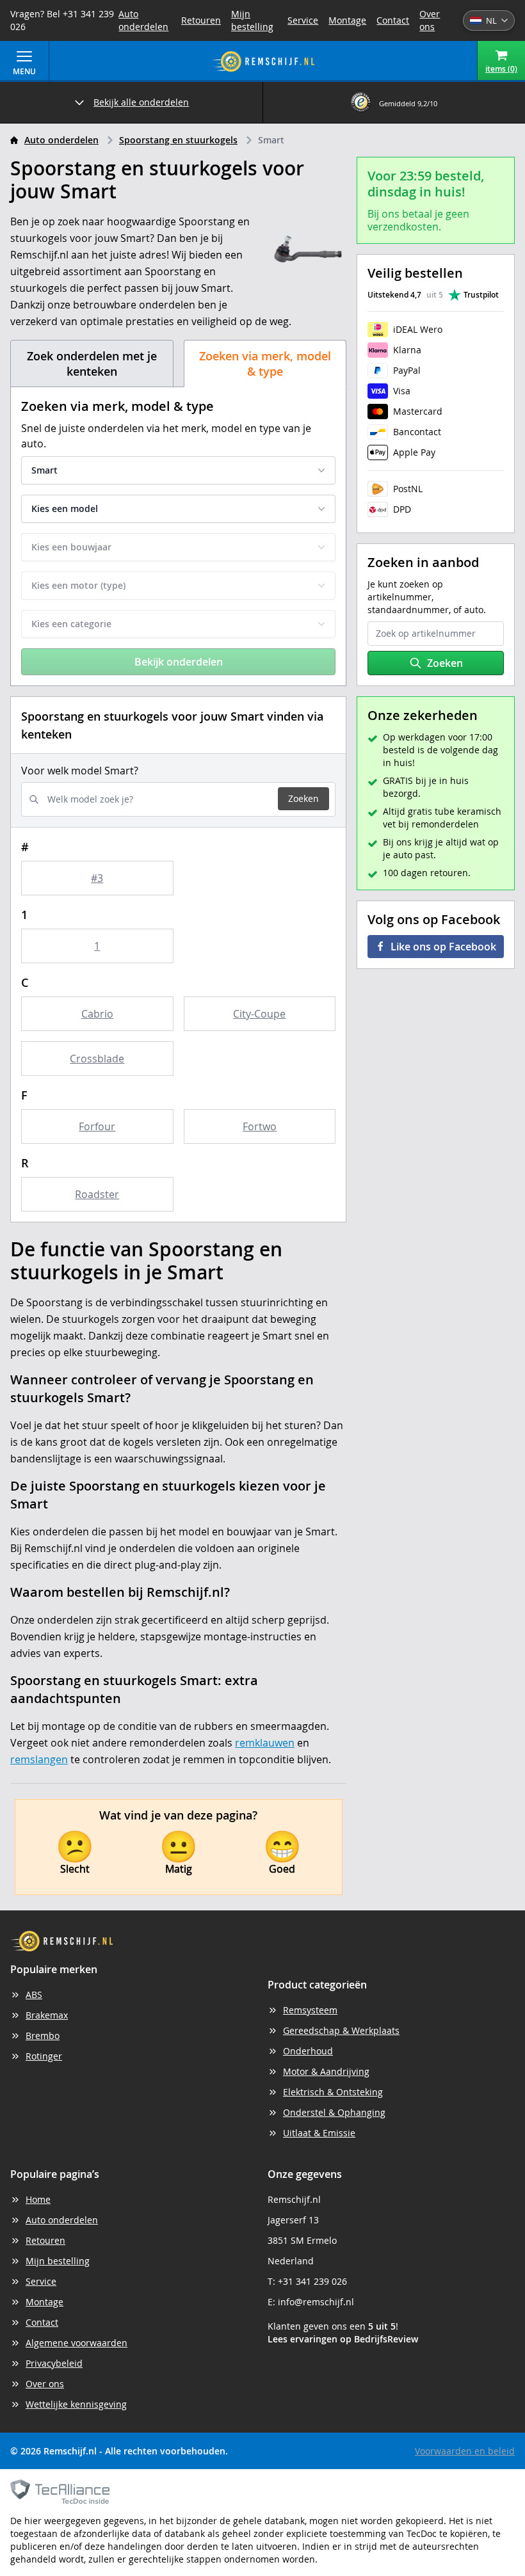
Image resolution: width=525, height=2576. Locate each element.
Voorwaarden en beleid (465, 2451)
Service (303, 20)
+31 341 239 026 (312, 2281)
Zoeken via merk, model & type (265, 364)
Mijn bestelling (252, 20)
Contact (393, 20)
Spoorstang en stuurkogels (178, 140)
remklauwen (265, 1743)
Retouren (201, 20)
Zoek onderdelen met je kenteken (92, 364)
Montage (347, 20)
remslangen (39, 1759)
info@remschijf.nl (316, 2302)
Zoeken (303, 798)
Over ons (430, 20)
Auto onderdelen (143, 20)
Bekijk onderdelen (179, 662)
